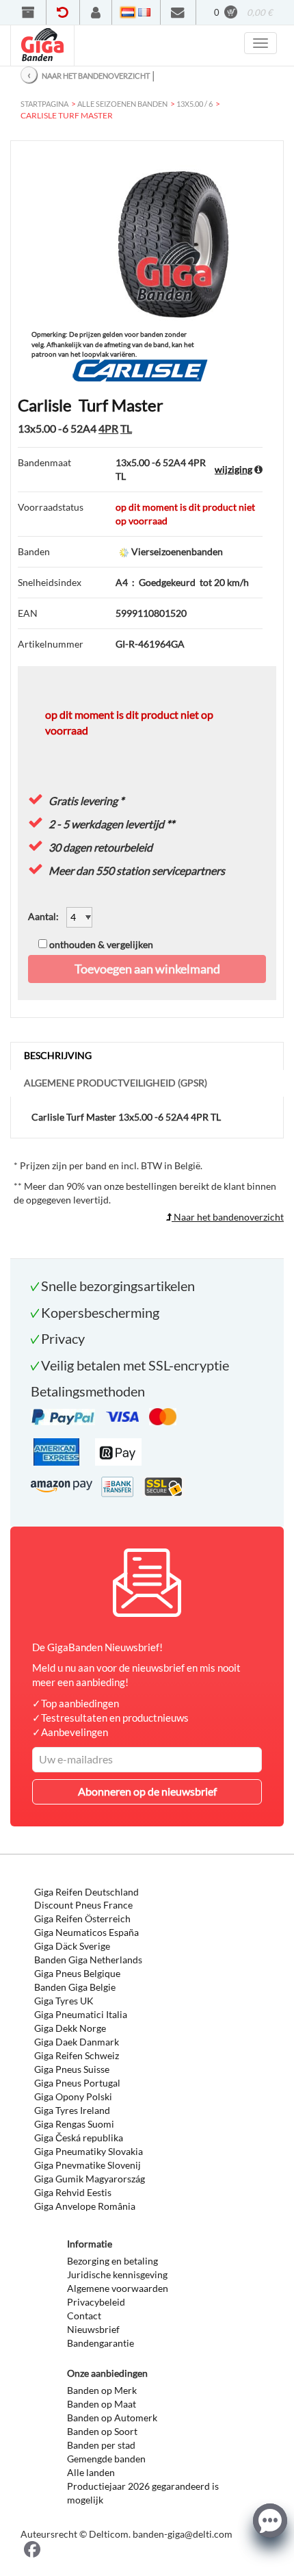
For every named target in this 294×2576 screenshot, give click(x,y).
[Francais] (144, 12)
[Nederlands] (128, 12)
